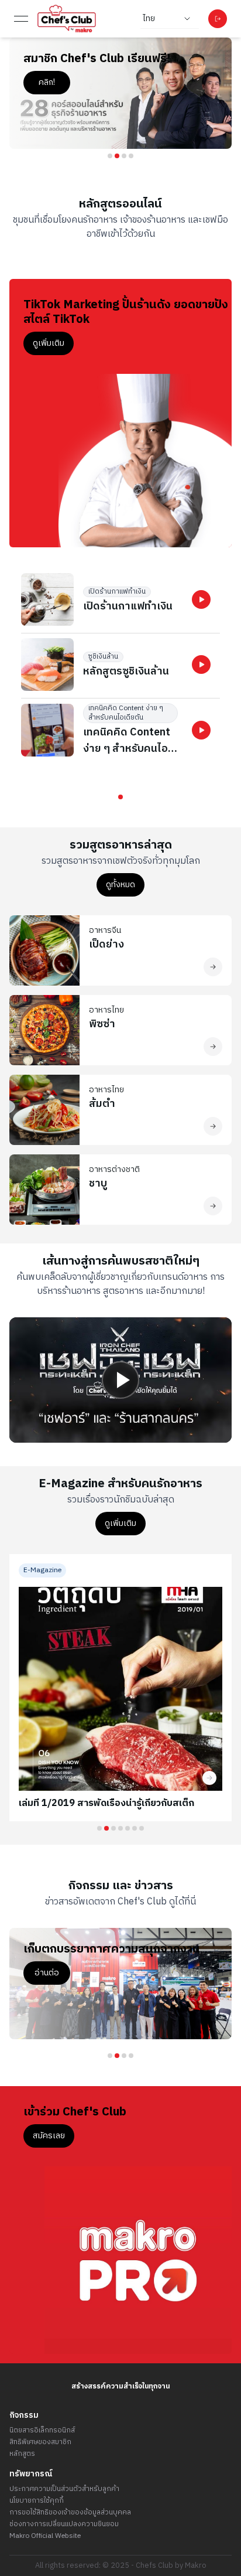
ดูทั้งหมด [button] (120, 885)
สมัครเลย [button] (49, 2136)
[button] (201, 599)
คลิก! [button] (191, 82)
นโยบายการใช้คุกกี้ (37, 2501)
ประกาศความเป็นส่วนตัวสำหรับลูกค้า (64, 2489)
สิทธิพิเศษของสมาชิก (40, 2442)
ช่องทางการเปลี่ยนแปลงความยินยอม (64, 2524)
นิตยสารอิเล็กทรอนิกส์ (42, 2431)
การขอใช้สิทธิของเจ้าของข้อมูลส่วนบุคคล (70, 2513)
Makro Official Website (45, 2536)
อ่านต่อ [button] (191, 1987)
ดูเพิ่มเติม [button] (49, 343)
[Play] (120, 1380)
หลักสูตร (22, 2454)
